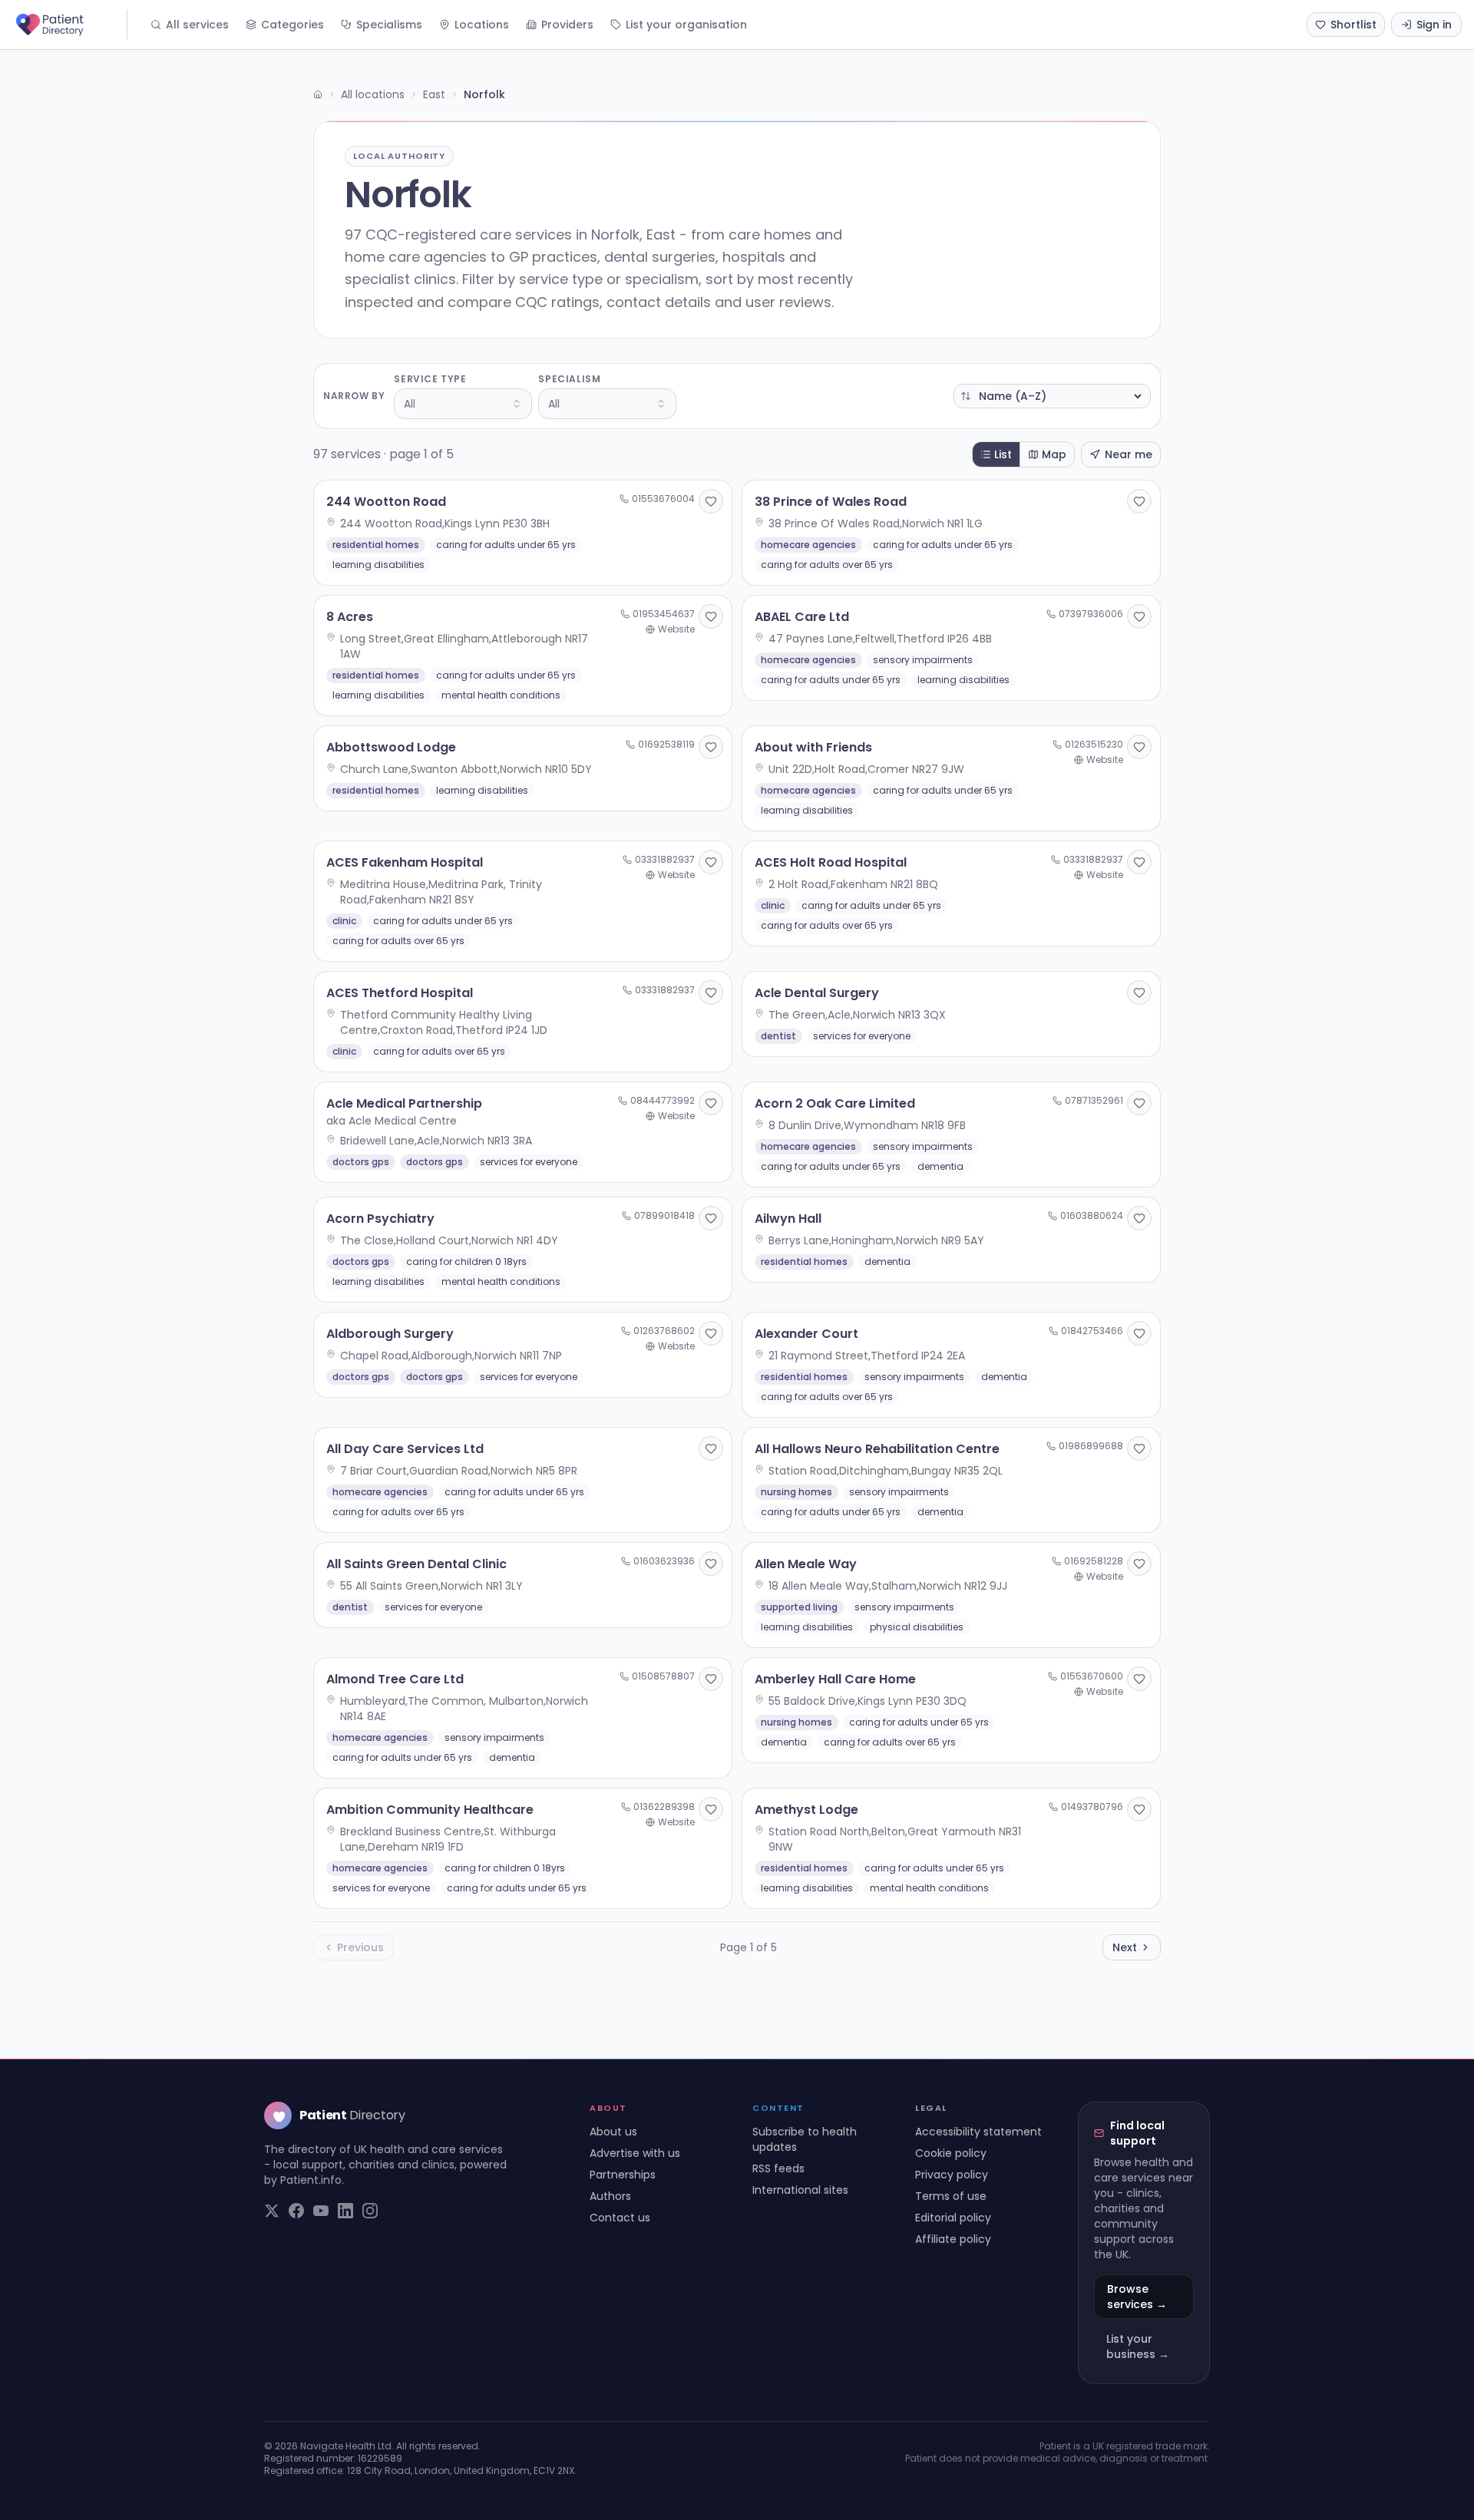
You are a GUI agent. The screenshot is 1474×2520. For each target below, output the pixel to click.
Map (1054, 454)
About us (613, 2132)
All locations (373, 94)
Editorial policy (953, 2218)
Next (1125, 1947)
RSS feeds (778, 2168)
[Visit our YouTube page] (321, 2211)
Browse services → (1137, 2297)
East (434, 94)
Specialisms (389, 25)
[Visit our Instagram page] (370, 2211)
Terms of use (951, 2196)
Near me (1129, 454)
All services (197, 25)
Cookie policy (951, 2153)
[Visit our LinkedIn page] (345, 2211)
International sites (800, 2190)
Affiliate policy (953, 2239)
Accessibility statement (978, 2132)
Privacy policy (952, 2175)
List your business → (1138, 2347)
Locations (482, 25)
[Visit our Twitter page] (272, 2211)
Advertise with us (635, 2153)
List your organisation (686, 25)
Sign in (1434, 25)
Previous (360, 1947)
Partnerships (623, 2175)
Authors (610, 2196)
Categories (292, 25)
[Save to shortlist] (711, 501)
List (1003, 454)
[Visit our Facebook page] (296, 2211)
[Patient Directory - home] (70, 25)
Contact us (620, 2218)
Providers (567, 25)
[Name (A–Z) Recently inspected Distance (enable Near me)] (1052, 396)
